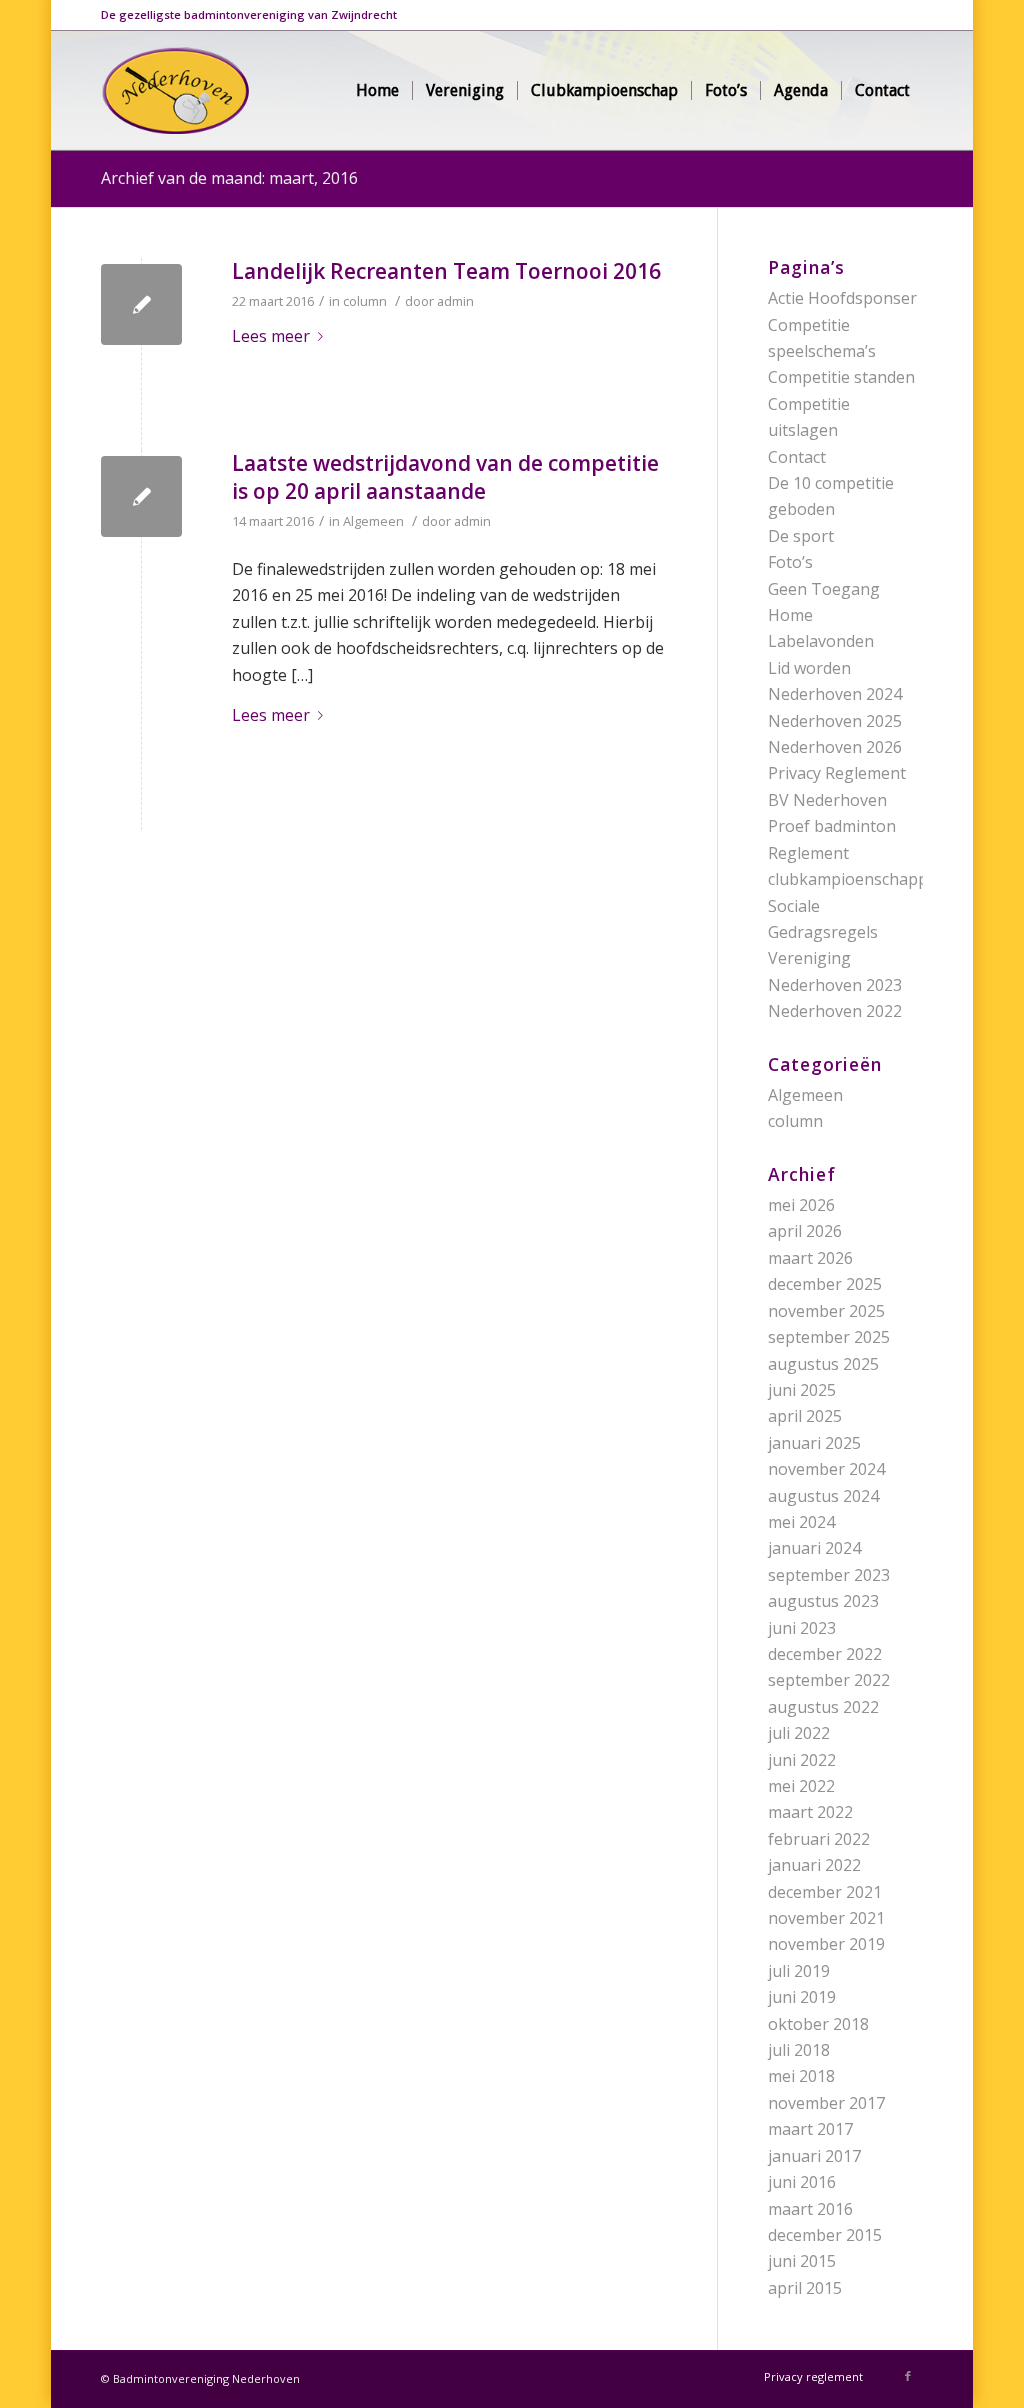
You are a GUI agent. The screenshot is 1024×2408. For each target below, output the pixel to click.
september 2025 (829, 1337)
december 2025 (825, 1284)
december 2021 (825, 1892)
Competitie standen (841, 377)
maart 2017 (810, 2129)
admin (455, 301)
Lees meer (271, 336)
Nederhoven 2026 (835, 747)
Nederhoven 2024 (835, 694)
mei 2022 (801, 1786)
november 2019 (826, 1944)
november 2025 (826, 1311)
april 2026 (805, 1231)
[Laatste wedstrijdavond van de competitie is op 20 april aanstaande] (141, 496)
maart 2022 (810, 1812)
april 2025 (805, 1416)
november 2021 (826, 1918)
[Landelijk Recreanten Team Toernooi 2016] (141, 304)
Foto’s (790, 562)
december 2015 (825, 2235)
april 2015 (805, 2288)
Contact (797, 457)
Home (790, 615)
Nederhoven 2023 (835, 985)
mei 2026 (801, 1205)
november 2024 (826, 1469)
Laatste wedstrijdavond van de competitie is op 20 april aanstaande (445, 476)
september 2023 (829, 1575)
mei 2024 (801, 1522)
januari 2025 (814, 1443)
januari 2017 (814, 2156)
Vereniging (809, 958)
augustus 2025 (823, 1364)
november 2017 (826, 2103)
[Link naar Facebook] (908, 2376)
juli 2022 (799, 1733)
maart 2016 (810, 2209)
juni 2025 (802, 1390)
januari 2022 (814, 1865)
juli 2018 (799, 2050)
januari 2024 (814, 1548)
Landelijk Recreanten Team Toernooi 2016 (446, 271)
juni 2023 (802, 1628)
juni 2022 (802, 1760)
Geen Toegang (824, 589)
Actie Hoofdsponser (842, 298)
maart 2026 (810, 1258)
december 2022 (825, 1654)
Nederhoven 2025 (835, 721)
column (365, 301)
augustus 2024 (823, 1496)
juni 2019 (802, 1997)
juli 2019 (799, 1971)
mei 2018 (801, 2076)
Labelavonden (821, 641)
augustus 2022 (823, 1707)
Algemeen (373, 521)
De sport (801, 536)
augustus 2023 (823, 1601)
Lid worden (809, 668)
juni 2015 (802, 2261)
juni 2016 (802, 2182)
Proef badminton (832, 826)
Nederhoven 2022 (835, 1011)
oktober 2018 (818, 2024)
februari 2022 (819, 1839)
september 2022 (829, 1680)
